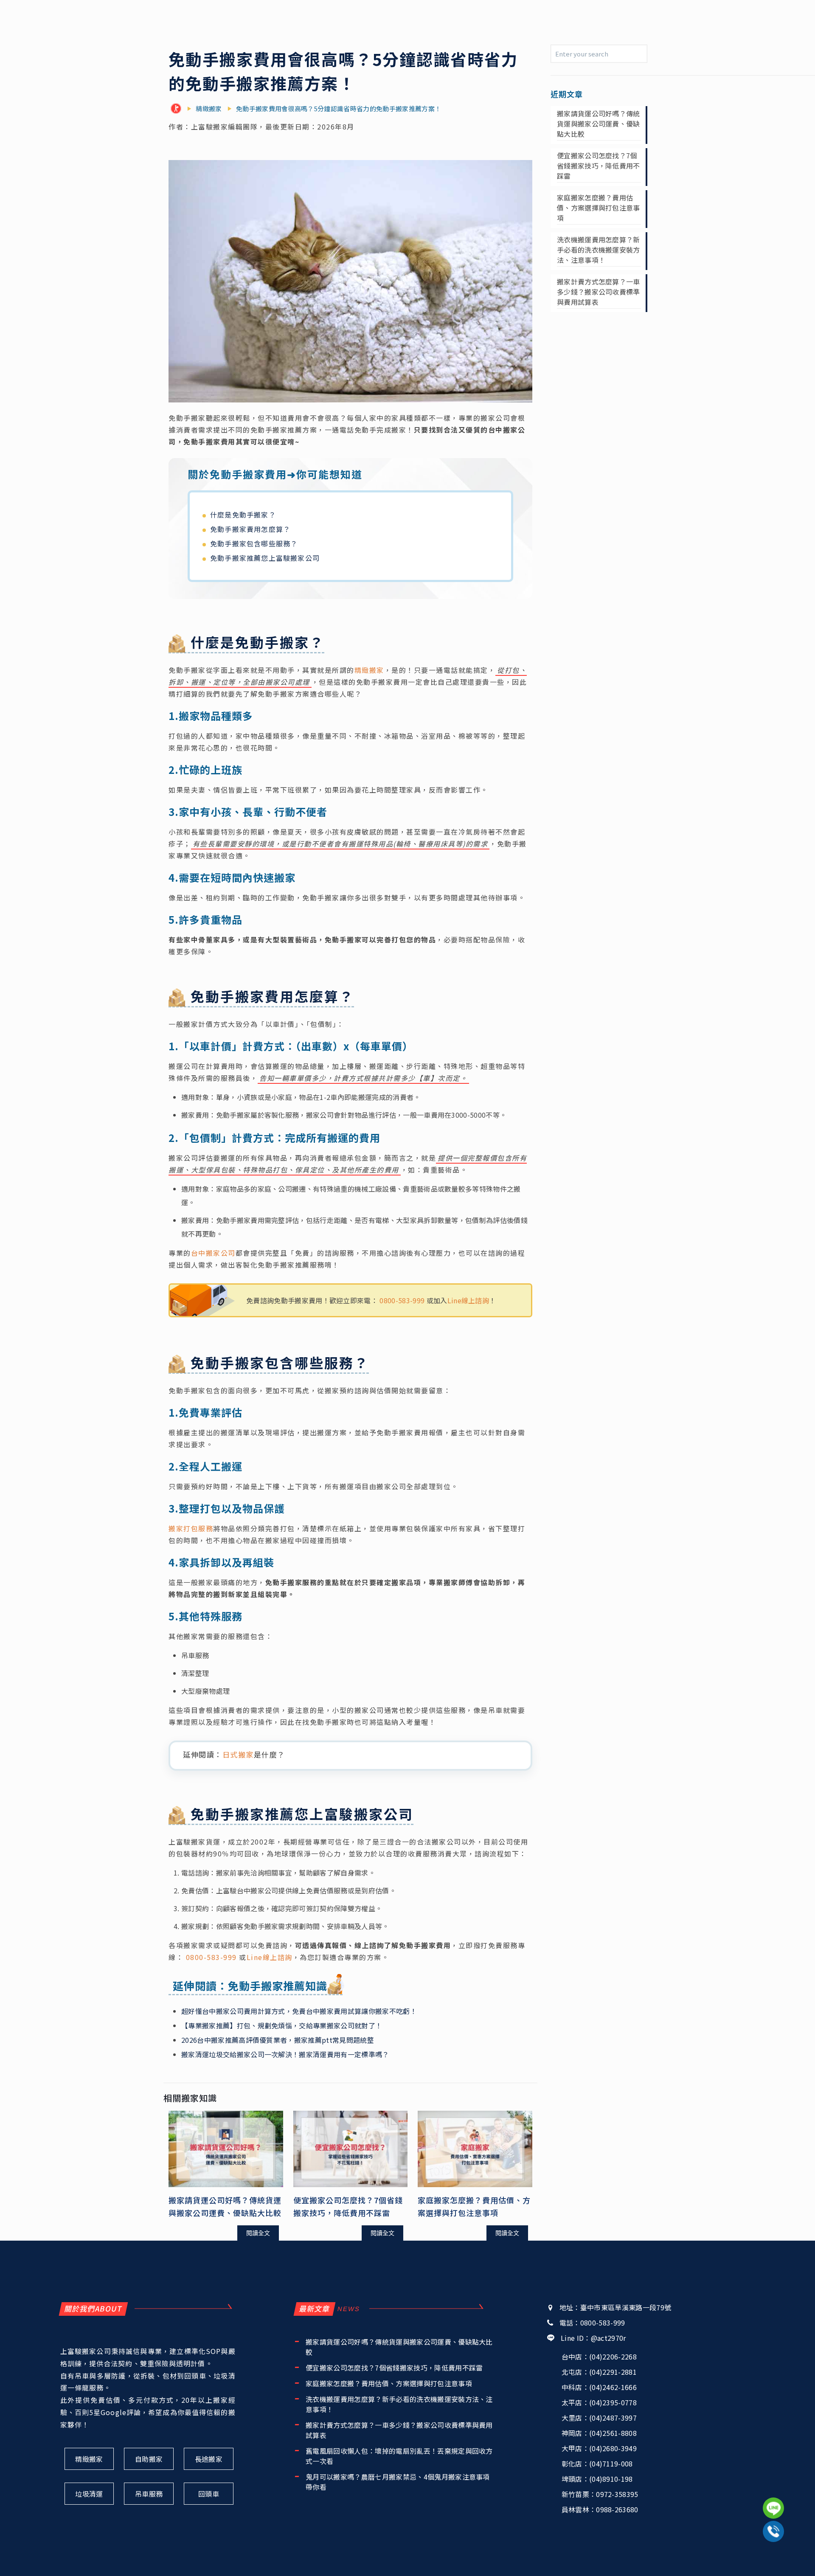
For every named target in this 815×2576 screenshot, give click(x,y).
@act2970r (608, 2338)
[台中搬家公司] (178, 109)
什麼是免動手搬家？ (243, 515)
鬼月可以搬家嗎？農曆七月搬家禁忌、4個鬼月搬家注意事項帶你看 (398, 2482)
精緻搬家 (369, 670)
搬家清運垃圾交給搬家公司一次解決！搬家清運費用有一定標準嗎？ (285, 2054)
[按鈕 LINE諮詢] (773, 2508)
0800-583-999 (402, 1300)
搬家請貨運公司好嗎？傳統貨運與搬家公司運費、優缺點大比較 (599, 124)
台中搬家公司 (213, 1253)
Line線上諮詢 (468, 1300)
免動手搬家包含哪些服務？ (254, 543)
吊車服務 (149, 2494)
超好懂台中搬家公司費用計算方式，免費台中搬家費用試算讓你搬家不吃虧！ (299, 2011)
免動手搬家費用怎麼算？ (250, 529)
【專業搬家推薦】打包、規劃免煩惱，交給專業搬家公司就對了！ (282, 2025)
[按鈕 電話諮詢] (773, 2531)
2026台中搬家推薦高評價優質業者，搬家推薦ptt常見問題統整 (278, 2040)
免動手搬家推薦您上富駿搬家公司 (265, 558)
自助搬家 (149, 2459)
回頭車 (209, 2494)
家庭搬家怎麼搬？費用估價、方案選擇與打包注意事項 (599, 208)
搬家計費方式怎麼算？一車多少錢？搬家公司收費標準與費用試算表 (599, 292)
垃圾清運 (89, 2494)
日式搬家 (238, 1754)
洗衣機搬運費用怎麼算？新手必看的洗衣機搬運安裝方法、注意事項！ (599, 250)
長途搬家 (209, 2459)
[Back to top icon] (774, 2558)
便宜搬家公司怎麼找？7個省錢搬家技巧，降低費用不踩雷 (599, 166)
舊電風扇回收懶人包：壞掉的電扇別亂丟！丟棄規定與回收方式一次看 (399, 2456)
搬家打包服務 (191, 1528)
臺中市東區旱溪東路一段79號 (626, 2307)
